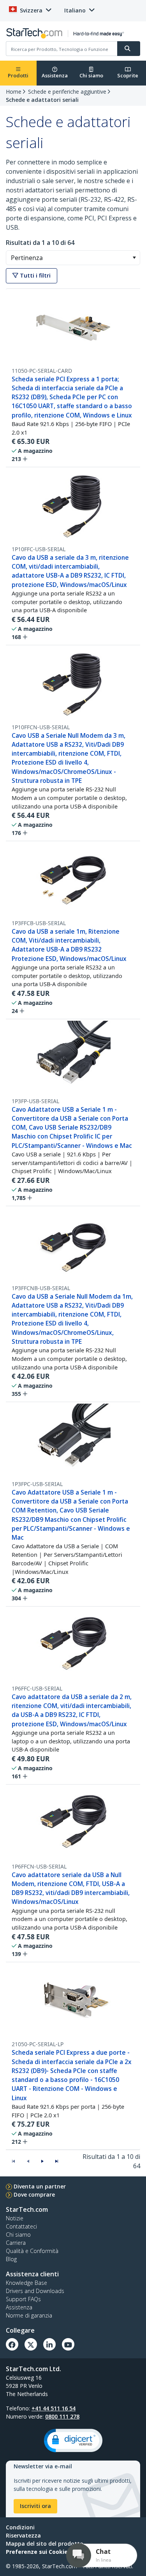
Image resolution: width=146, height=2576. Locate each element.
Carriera (16, 2243)
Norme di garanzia (29, 2315)
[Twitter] (31, 2344)
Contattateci (21, 2226)
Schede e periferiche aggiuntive (67, 92)
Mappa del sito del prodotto (45, 2544)
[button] (134, 258)
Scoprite (128, 75)
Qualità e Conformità (32, 2251)
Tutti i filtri (34, 275)
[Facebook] (12, 2344)
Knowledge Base (26, 2283)
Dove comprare (34, 2194)
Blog (11, 2259)
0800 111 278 (62, 2416)
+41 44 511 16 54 (54, 2408)
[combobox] (73, 258)
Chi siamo (91, 75)
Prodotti (18, 75)
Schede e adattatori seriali (42, 100)
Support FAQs (23, 2299)
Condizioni (20, 2527)
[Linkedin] (49, 2344)
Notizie (15, 2218)
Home (14, 92)
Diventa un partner (40, 2186)
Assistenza (55, 75)
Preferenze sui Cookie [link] (37, 2552)
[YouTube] (68, 2344)
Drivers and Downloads (35, 2291)
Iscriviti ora (35, 2506)
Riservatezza (23, 2535)
